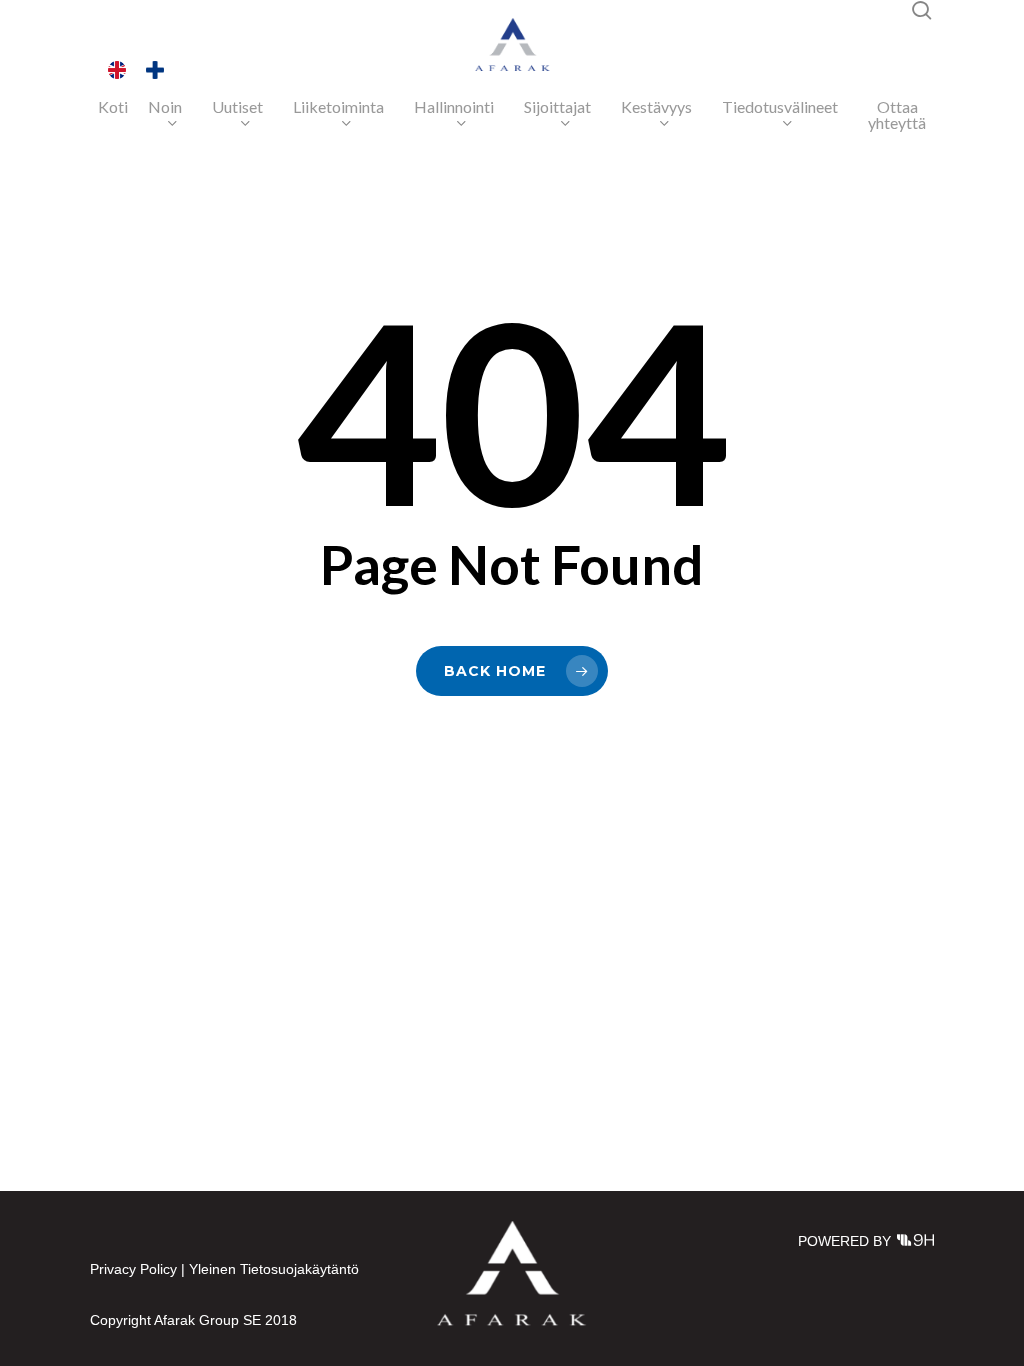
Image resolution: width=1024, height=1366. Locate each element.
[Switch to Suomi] (155, 70)
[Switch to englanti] (117, 70)
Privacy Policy (133, 1269)
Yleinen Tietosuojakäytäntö (274, 1269)
